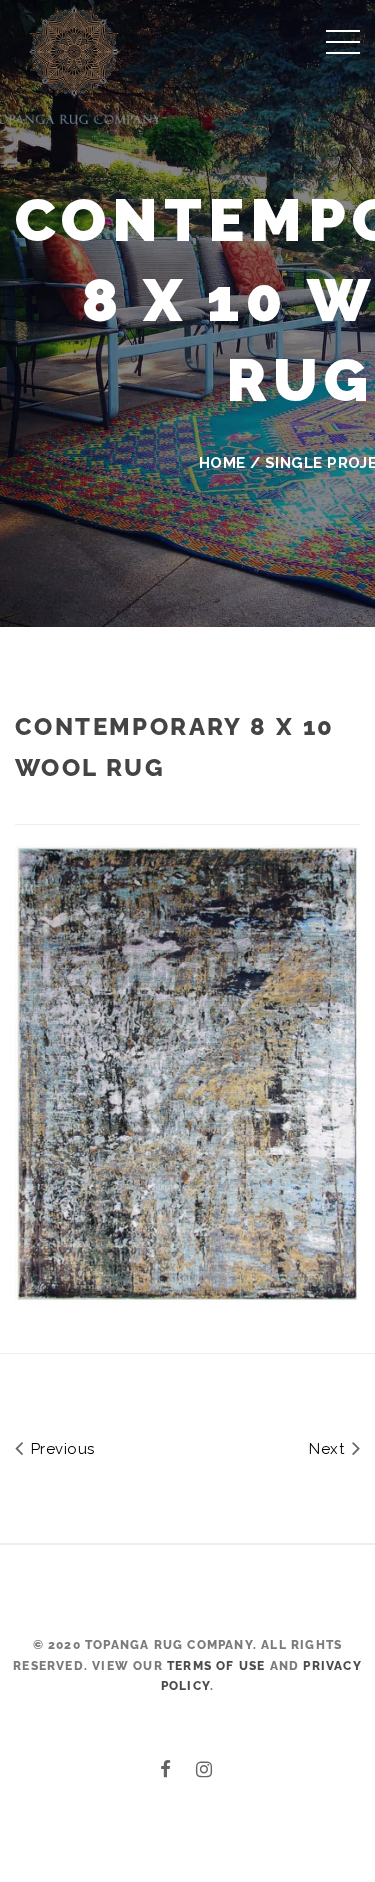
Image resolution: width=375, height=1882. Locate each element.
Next (328, 1449)
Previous (60, 1449)
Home (222, 463)
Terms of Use (216, 1666)
